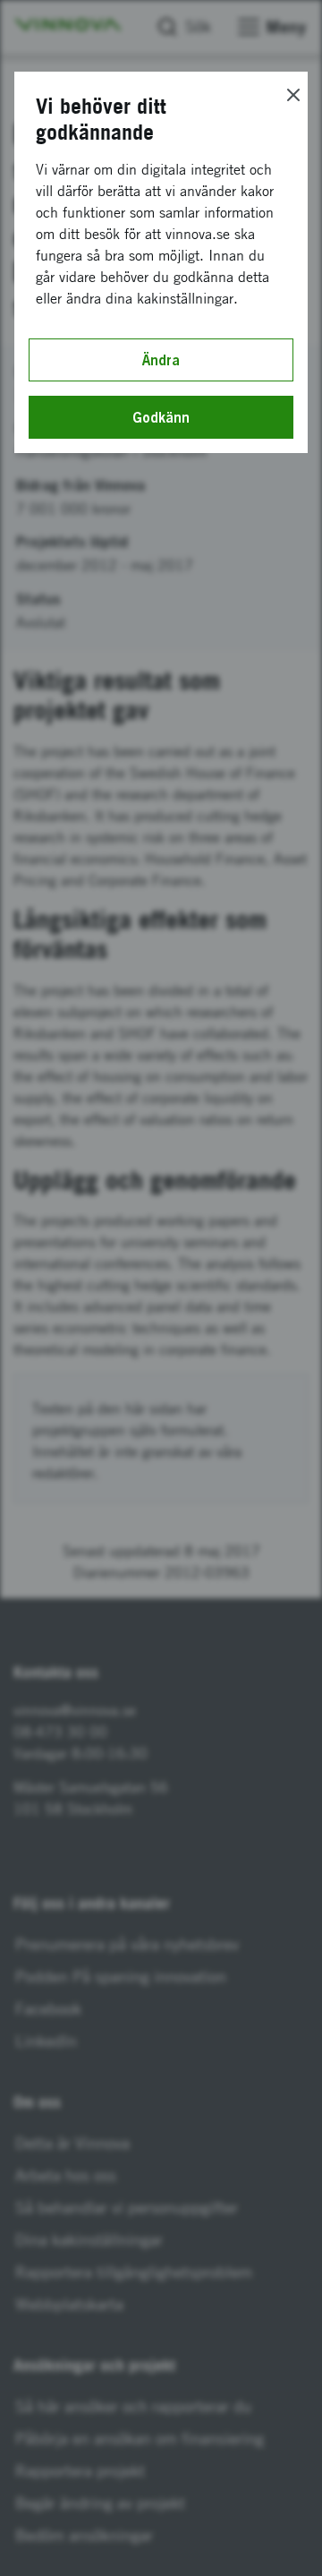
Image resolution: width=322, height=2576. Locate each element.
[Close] (293, 95)
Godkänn (161, 417)
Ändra (161, 360)
